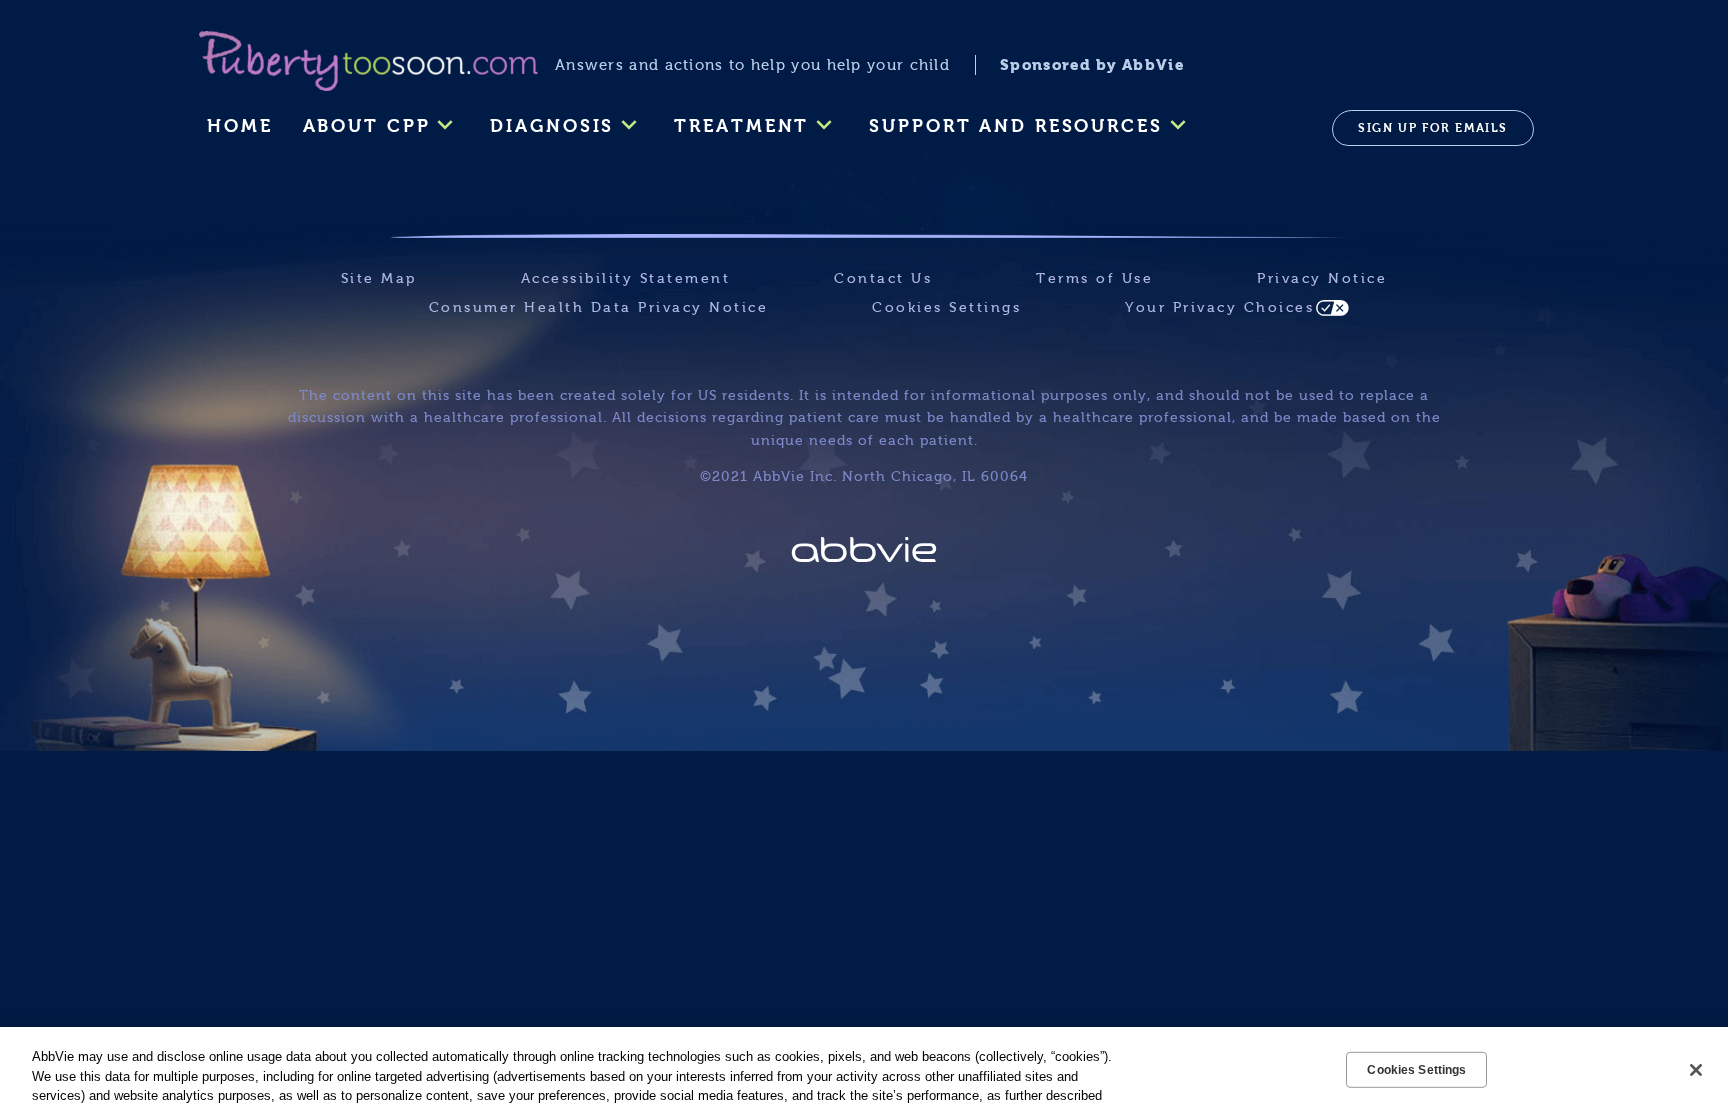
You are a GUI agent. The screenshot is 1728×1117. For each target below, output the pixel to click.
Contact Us (883, 278)
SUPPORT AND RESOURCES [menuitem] (1015, 126)
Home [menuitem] (240, 126)
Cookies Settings (946, 307)
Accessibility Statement (626, 278)
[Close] (1696, 1070)
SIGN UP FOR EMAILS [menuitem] (1433, 128)
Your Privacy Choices (1219, 307)
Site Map (379, 278)
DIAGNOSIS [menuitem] (552, 126)
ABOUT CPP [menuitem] (367, 126)
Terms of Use (1094, 278)
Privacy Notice (1322, 278)
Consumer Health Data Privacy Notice (599, 307)
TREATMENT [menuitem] (741, 126)
